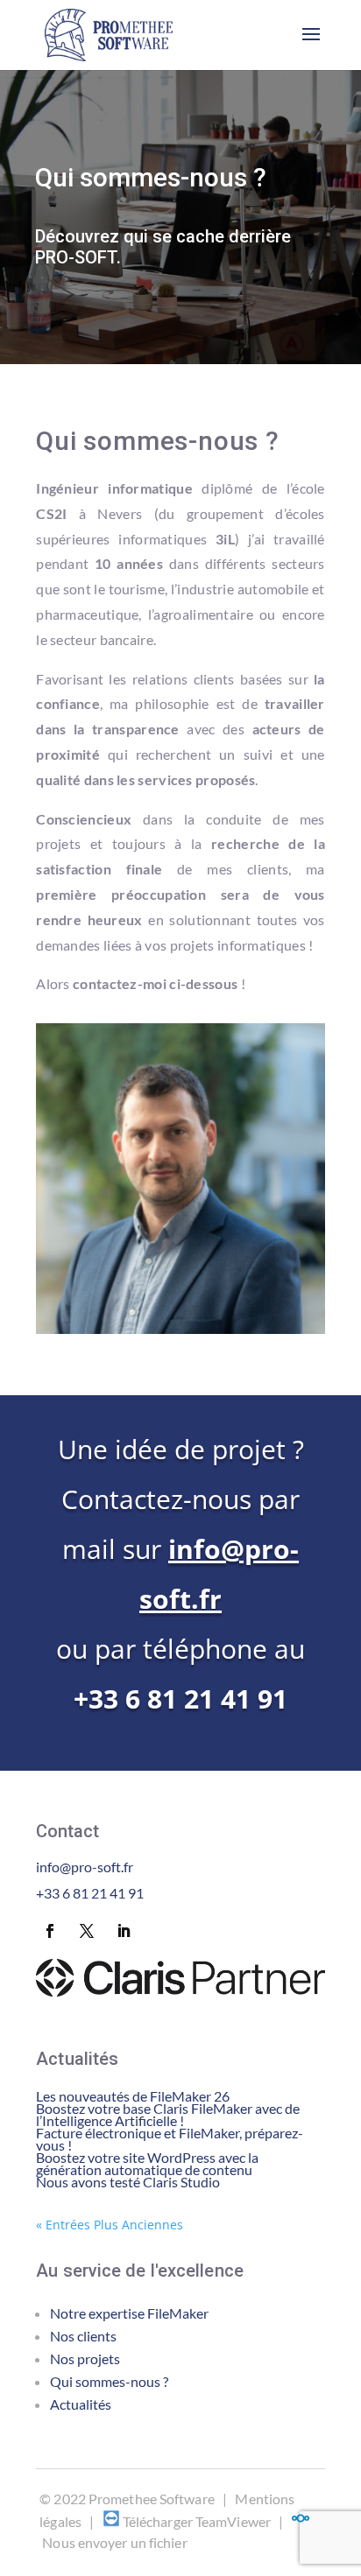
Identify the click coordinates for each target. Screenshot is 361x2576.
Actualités (81, 2404)
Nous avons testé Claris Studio (128, 2182)
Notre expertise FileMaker (129, 2313)
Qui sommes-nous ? (109, 2381)
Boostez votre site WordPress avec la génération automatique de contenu (147, 2163)
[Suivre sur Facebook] (50, 1931)
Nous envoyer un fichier (114, 2542)
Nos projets (85, 2358)
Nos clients (83, 2336)
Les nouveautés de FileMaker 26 (133, 2096)
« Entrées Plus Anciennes (110, 2225)
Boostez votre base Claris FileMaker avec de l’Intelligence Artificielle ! (168, 2114)
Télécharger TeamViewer (197, 2521)
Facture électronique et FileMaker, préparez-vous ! (170, 2139)
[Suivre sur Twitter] (87, 1931)
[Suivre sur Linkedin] (124, 1931)
